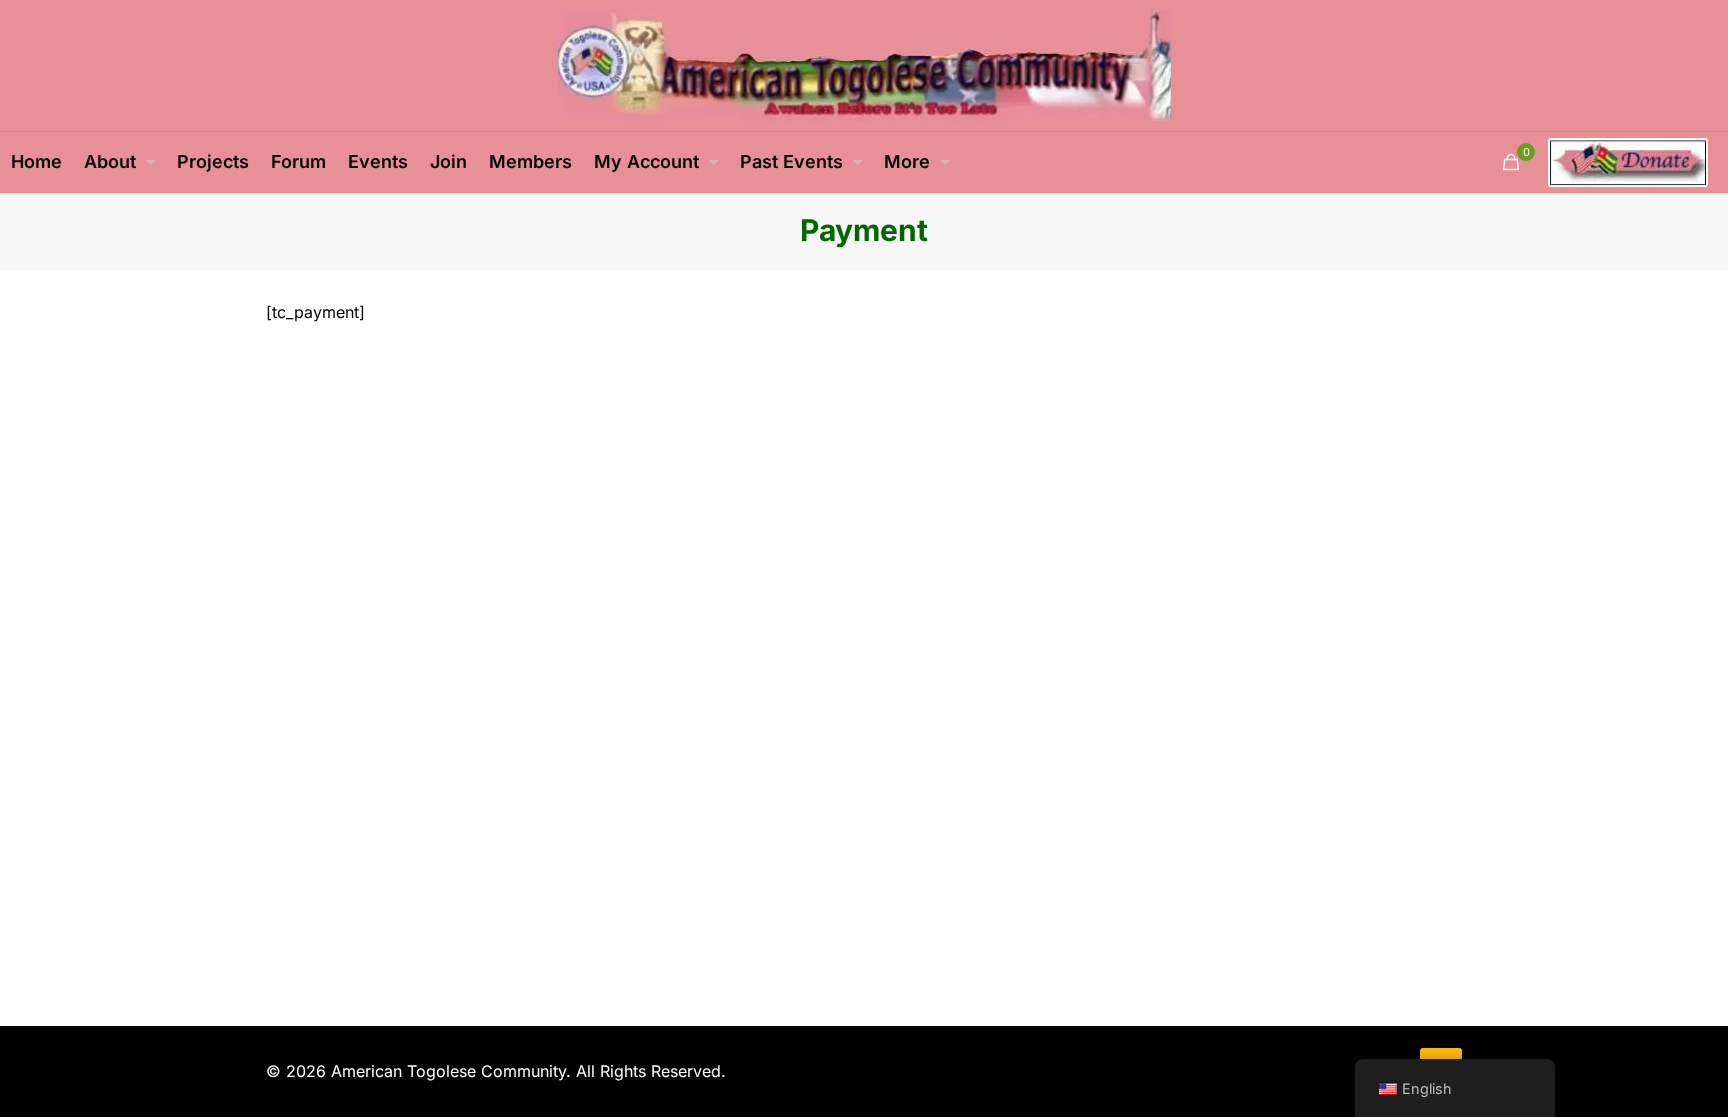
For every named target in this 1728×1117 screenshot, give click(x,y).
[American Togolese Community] (864, 65)
